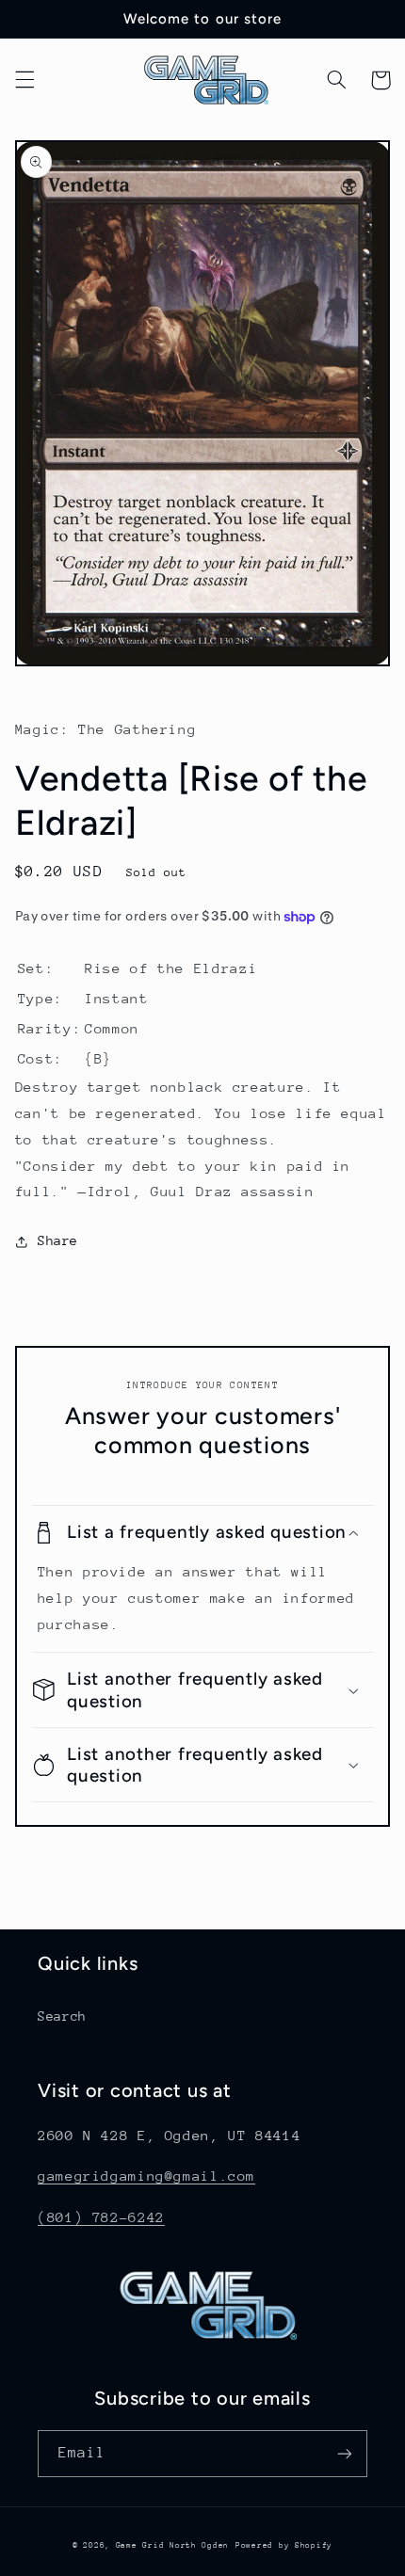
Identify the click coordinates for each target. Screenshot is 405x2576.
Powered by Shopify (284, 2545)
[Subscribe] (345, 2453)
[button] (24, 80)
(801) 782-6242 (101, 2217)
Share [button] (58, 1240)
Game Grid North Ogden (172, 2545)
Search (62, 2016)
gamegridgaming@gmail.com (146, 2176)
